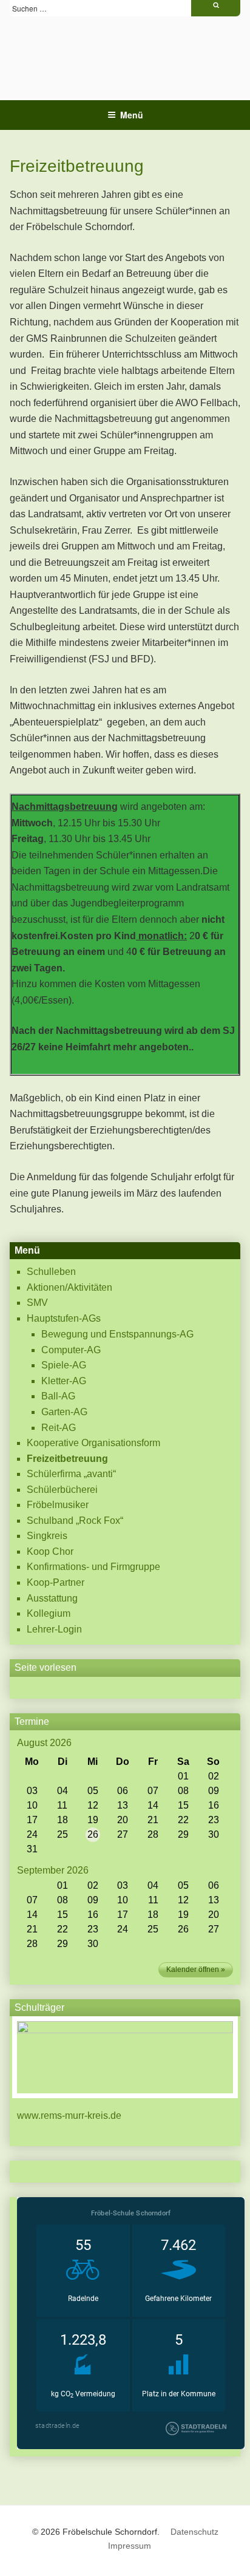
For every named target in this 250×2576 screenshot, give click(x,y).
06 (123, 1791)
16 (214, 1805)
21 (153, 1820)
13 (123, 1805)
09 (214, 1791)
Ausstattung (52, 1598)
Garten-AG (64, 1412)
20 (123, 1820)
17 (32, 1820)
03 (32, 1791)
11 (62, 1805)
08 (183, 1791)
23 (214, 1820)
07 (153, 1791)
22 (183, 1820)
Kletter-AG (64, 1381)
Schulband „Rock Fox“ (75, 1521)
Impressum (130, 2546)
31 (32, 1849)
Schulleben (51, 1272)
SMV (37, 1303)
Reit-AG (59, 1428)
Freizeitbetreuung (67, 1459)
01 (183, 1776)
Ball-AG (58, 1396)
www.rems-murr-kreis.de (69, 2116)
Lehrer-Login (54, 1629)
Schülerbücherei (62, 1490)
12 (93, 1805)
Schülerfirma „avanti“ (71, 1474)
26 (93, 1834)
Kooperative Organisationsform (93, 1443)
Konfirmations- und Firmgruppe (93, 1567)
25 (62, 1834)
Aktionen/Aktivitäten (69, 1287)
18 (62, 1820)
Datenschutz (194, 2532)
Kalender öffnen (193, 1969)
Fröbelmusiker (58, 1505)
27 (123, 1834)
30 (214, 1834)
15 (183, 1805)
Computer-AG (71, 1350)
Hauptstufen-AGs (64, 1318)
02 (214, 1776)
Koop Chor (50, 1551)
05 (93, 1791)
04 (62, 1791)
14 (153, 1805)
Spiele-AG (64, 1365)
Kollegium (49, 1613)
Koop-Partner (56, 1582)
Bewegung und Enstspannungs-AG (117, 1334)
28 (153, 1834)
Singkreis (47, 1536)
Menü (132, 115)
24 (32, 1834)
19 (93, 1820)
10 (32, 1805)
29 (183, 1834)
